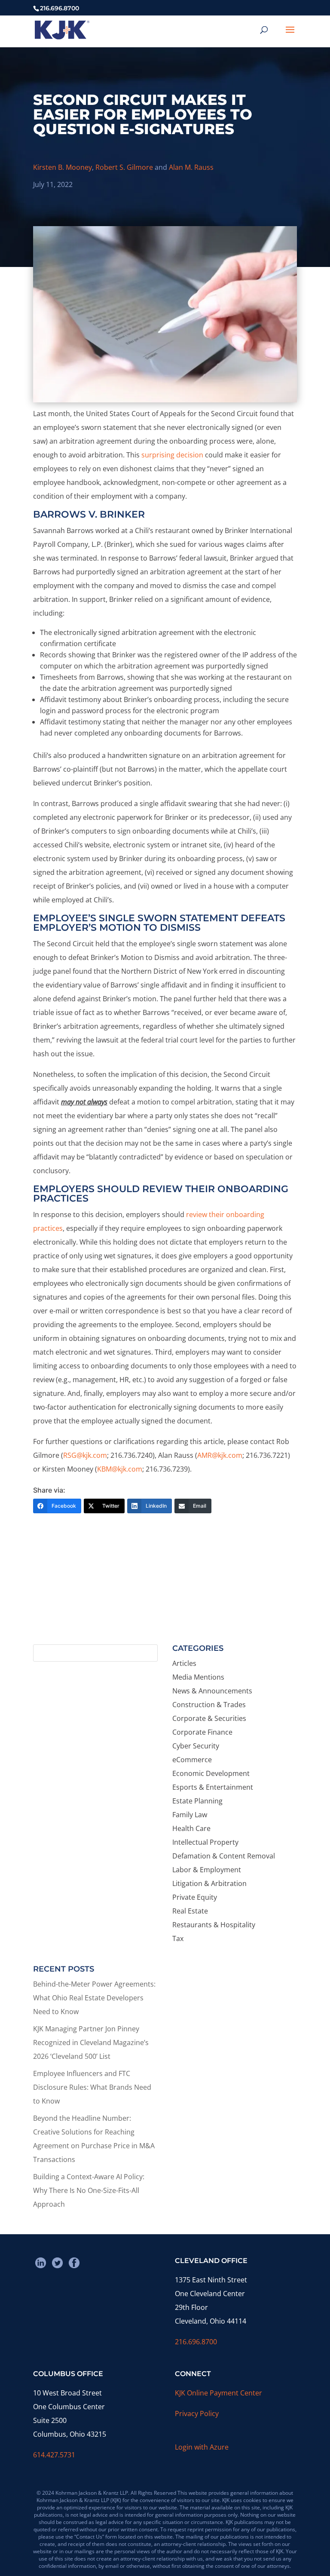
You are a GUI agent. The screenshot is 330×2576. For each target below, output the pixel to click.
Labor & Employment (207, 1870)
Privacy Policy (197, 2413)
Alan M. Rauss (191, 167)
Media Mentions (198, 1677)
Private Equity (195, 1897)
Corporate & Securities (209, 1718)
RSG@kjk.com (85, 1455)
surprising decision (172, 455)
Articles (184, 1663)
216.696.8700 (196, 2342)
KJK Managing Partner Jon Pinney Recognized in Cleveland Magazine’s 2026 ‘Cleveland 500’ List (91, 2042)
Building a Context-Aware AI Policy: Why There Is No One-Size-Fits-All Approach (89, 2190)
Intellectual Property (205, 1842)
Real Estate (190, 1911)
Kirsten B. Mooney (63, 167)
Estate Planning (197, 1801)
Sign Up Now (161, 1606)
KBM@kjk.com (120, 1469)
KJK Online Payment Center (218, 2393)
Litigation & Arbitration (209, 1883)
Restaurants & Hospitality (214, 1925)
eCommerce (192, 1760)
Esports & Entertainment (213, 1787)
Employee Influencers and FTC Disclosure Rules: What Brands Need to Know (92, 2087)
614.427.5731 (54, 2455)
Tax (178, 1938)
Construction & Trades (209, 1705)
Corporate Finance (202, 1732)
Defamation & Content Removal (224, 1856)
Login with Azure (202, 2447)
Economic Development (211, 1773)
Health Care (191, 1828)
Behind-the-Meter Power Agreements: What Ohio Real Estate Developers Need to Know (94, 1998)
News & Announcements (212, 1691)
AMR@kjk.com (220, 1455)
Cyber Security (196, 1746)
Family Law (190, 1815)
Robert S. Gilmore (124, 167)
